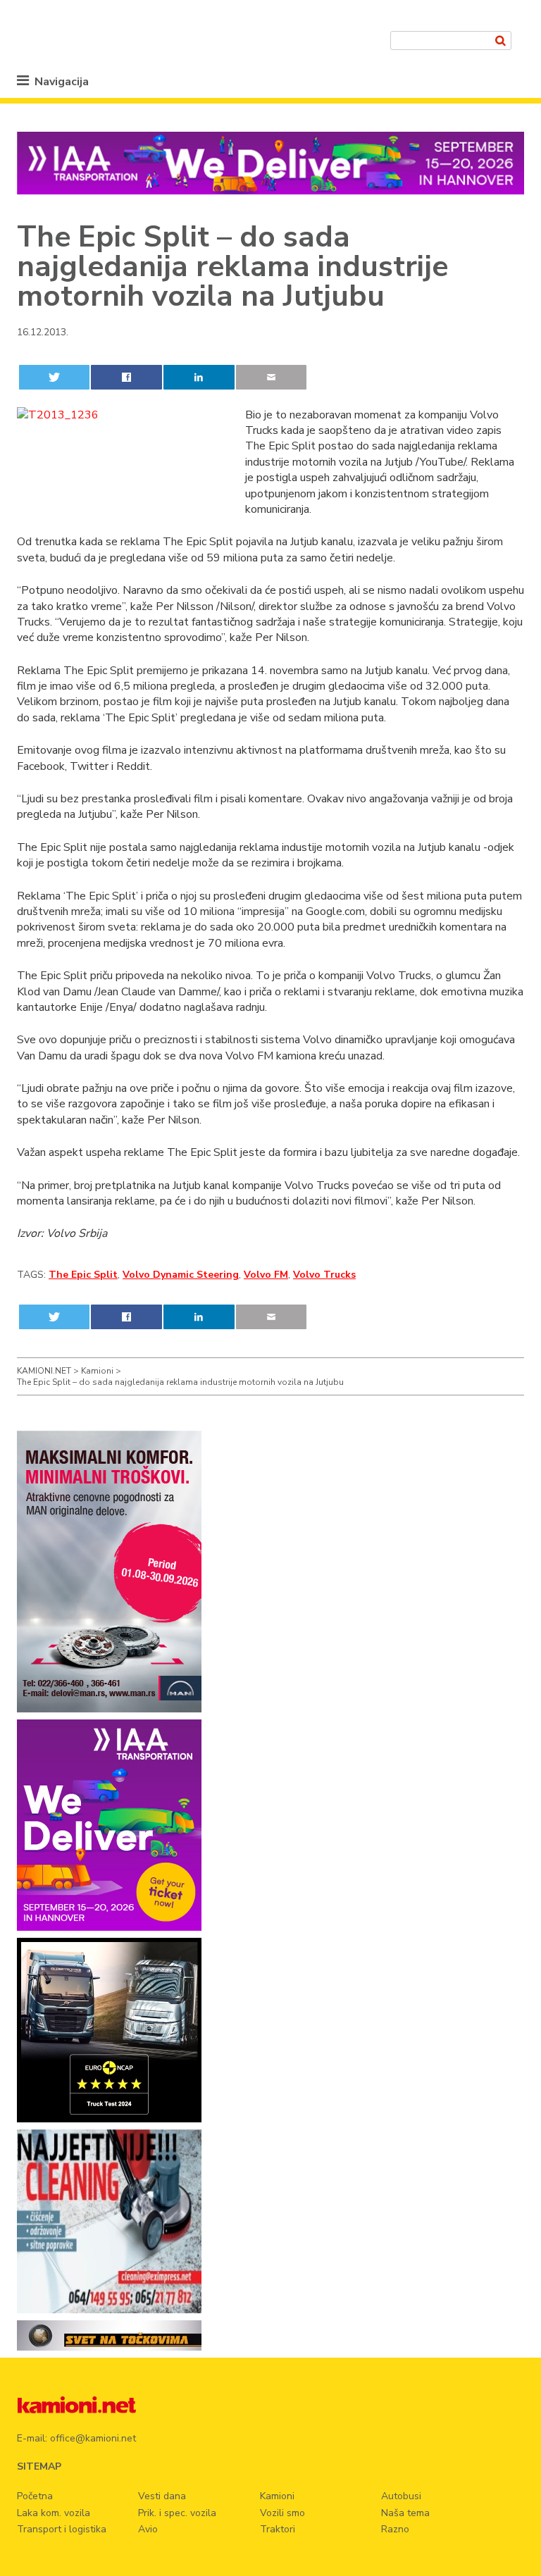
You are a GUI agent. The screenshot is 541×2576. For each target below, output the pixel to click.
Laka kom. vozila (54, 2513)
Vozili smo (282, 2513)
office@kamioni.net (93, 2438)
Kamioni (277, 2496)
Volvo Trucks (324, 1275)
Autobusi (401, 2496)
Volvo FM (266, 1275)
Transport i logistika (62, 2529)
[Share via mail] (271, 377)
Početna (35, 2496)
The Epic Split (83, 1275)
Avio (148, 2529)
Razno (395, 2529)
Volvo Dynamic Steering (181, 1275)
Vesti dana (162, 2496)
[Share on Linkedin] (199, 377)
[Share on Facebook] (126, 377)
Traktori (278, 2529)
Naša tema (405, 2513)
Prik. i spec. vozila (177, 2513)
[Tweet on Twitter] (54, 377)
